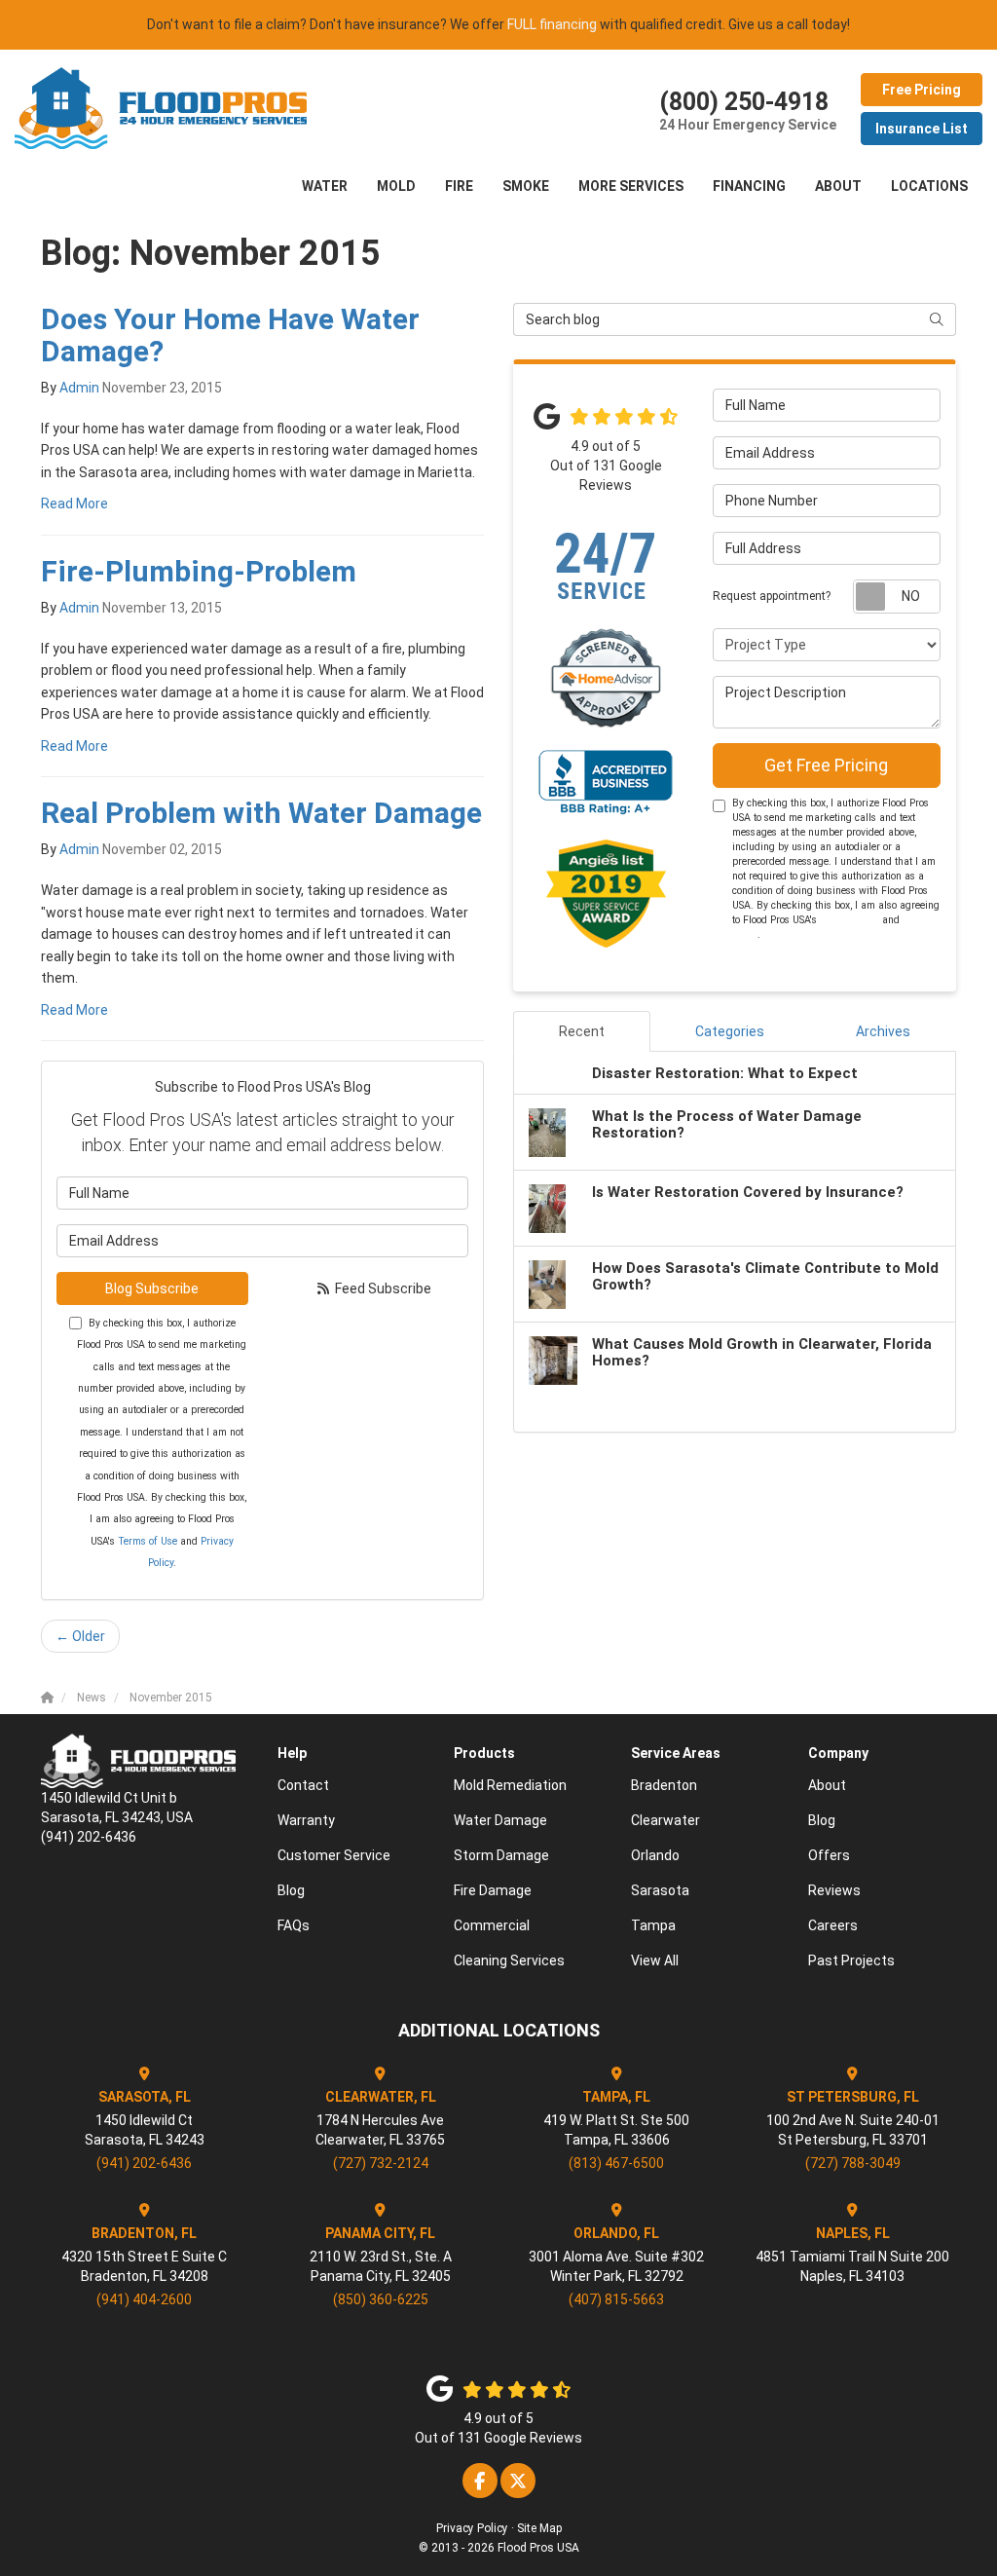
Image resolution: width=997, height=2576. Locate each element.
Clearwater (665, 1820)
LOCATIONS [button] (929, 186)
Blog (291, 1890)
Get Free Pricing (826, 765)
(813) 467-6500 (616, 2163)
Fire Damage (493, 1890)
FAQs (294, 1925)
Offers (829, 1855)
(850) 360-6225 (381, 2299)
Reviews (834, 1890)
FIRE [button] (459, 186)
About (827, 1785)
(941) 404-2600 (144, 2299)
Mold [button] (396, 186)
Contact (303, 1785)
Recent (582, 1031)
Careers (833, 1925)
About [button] (838, 186)
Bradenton (664, 1785)
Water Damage (500, 1820)
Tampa (653, 1925)
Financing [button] (749, 186)
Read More (74, 504)
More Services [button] (631, 186)
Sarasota (660, 1890)
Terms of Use (148, 1541)
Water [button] (325, 186)
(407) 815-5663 (616, 2299)
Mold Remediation (510, 1785)
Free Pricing (922, 90)
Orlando (655, 1855)
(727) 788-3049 (853, 2163)
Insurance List (922, 129)
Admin (79, 388)
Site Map (539, 2528)
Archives (883, 1031)
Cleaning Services (509, 1960)
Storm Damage (501, 1855)
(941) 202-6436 (144, 2163)
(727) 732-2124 (381, 2163)
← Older (80, 1636)
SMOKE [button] (526, 186)
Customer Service (334, 1855)
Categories (730, 1031)
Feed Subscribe (382, 1288)
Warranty (306, 1820)
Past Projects (851, 1960)
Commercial (492, 1925)
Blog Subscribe (152, 1288)
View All (655, 1960)
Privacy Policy (472, 2528)
